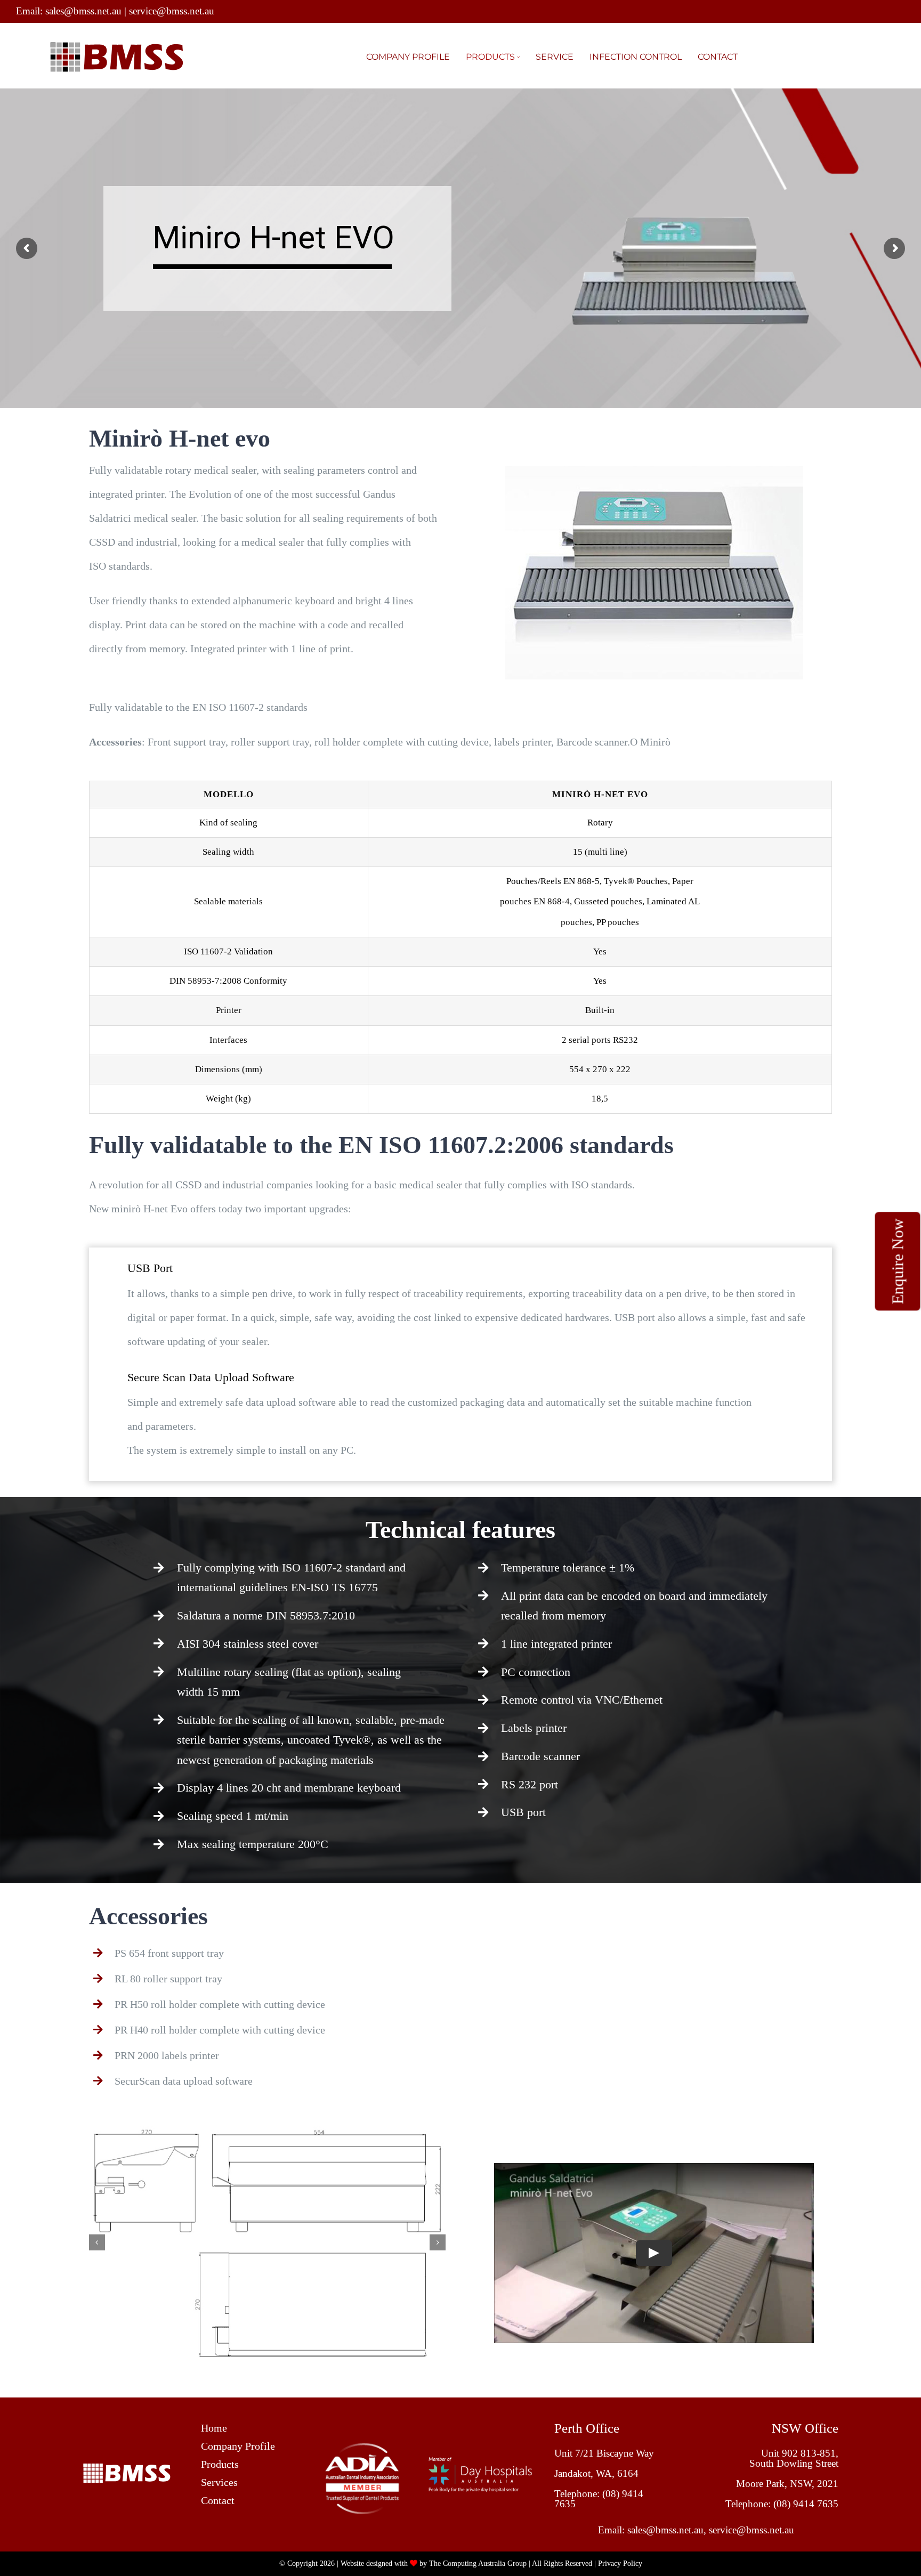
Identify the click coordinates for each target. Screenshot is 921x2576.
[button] (97, 2242)
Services (219, 2482)
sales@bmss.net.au (83, 11)
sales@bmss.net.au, (668, 2530)
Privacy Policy (620, 2563)
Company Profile (238, 2446)
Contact (218, 2500)
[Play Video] (654, 2253)
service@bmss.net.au (172, 11)
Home (214, 2428)
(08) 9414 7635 (806, 2504)
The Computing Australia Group (478, 2563)
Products (220, 2464)
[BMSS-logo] (127, 2468)
